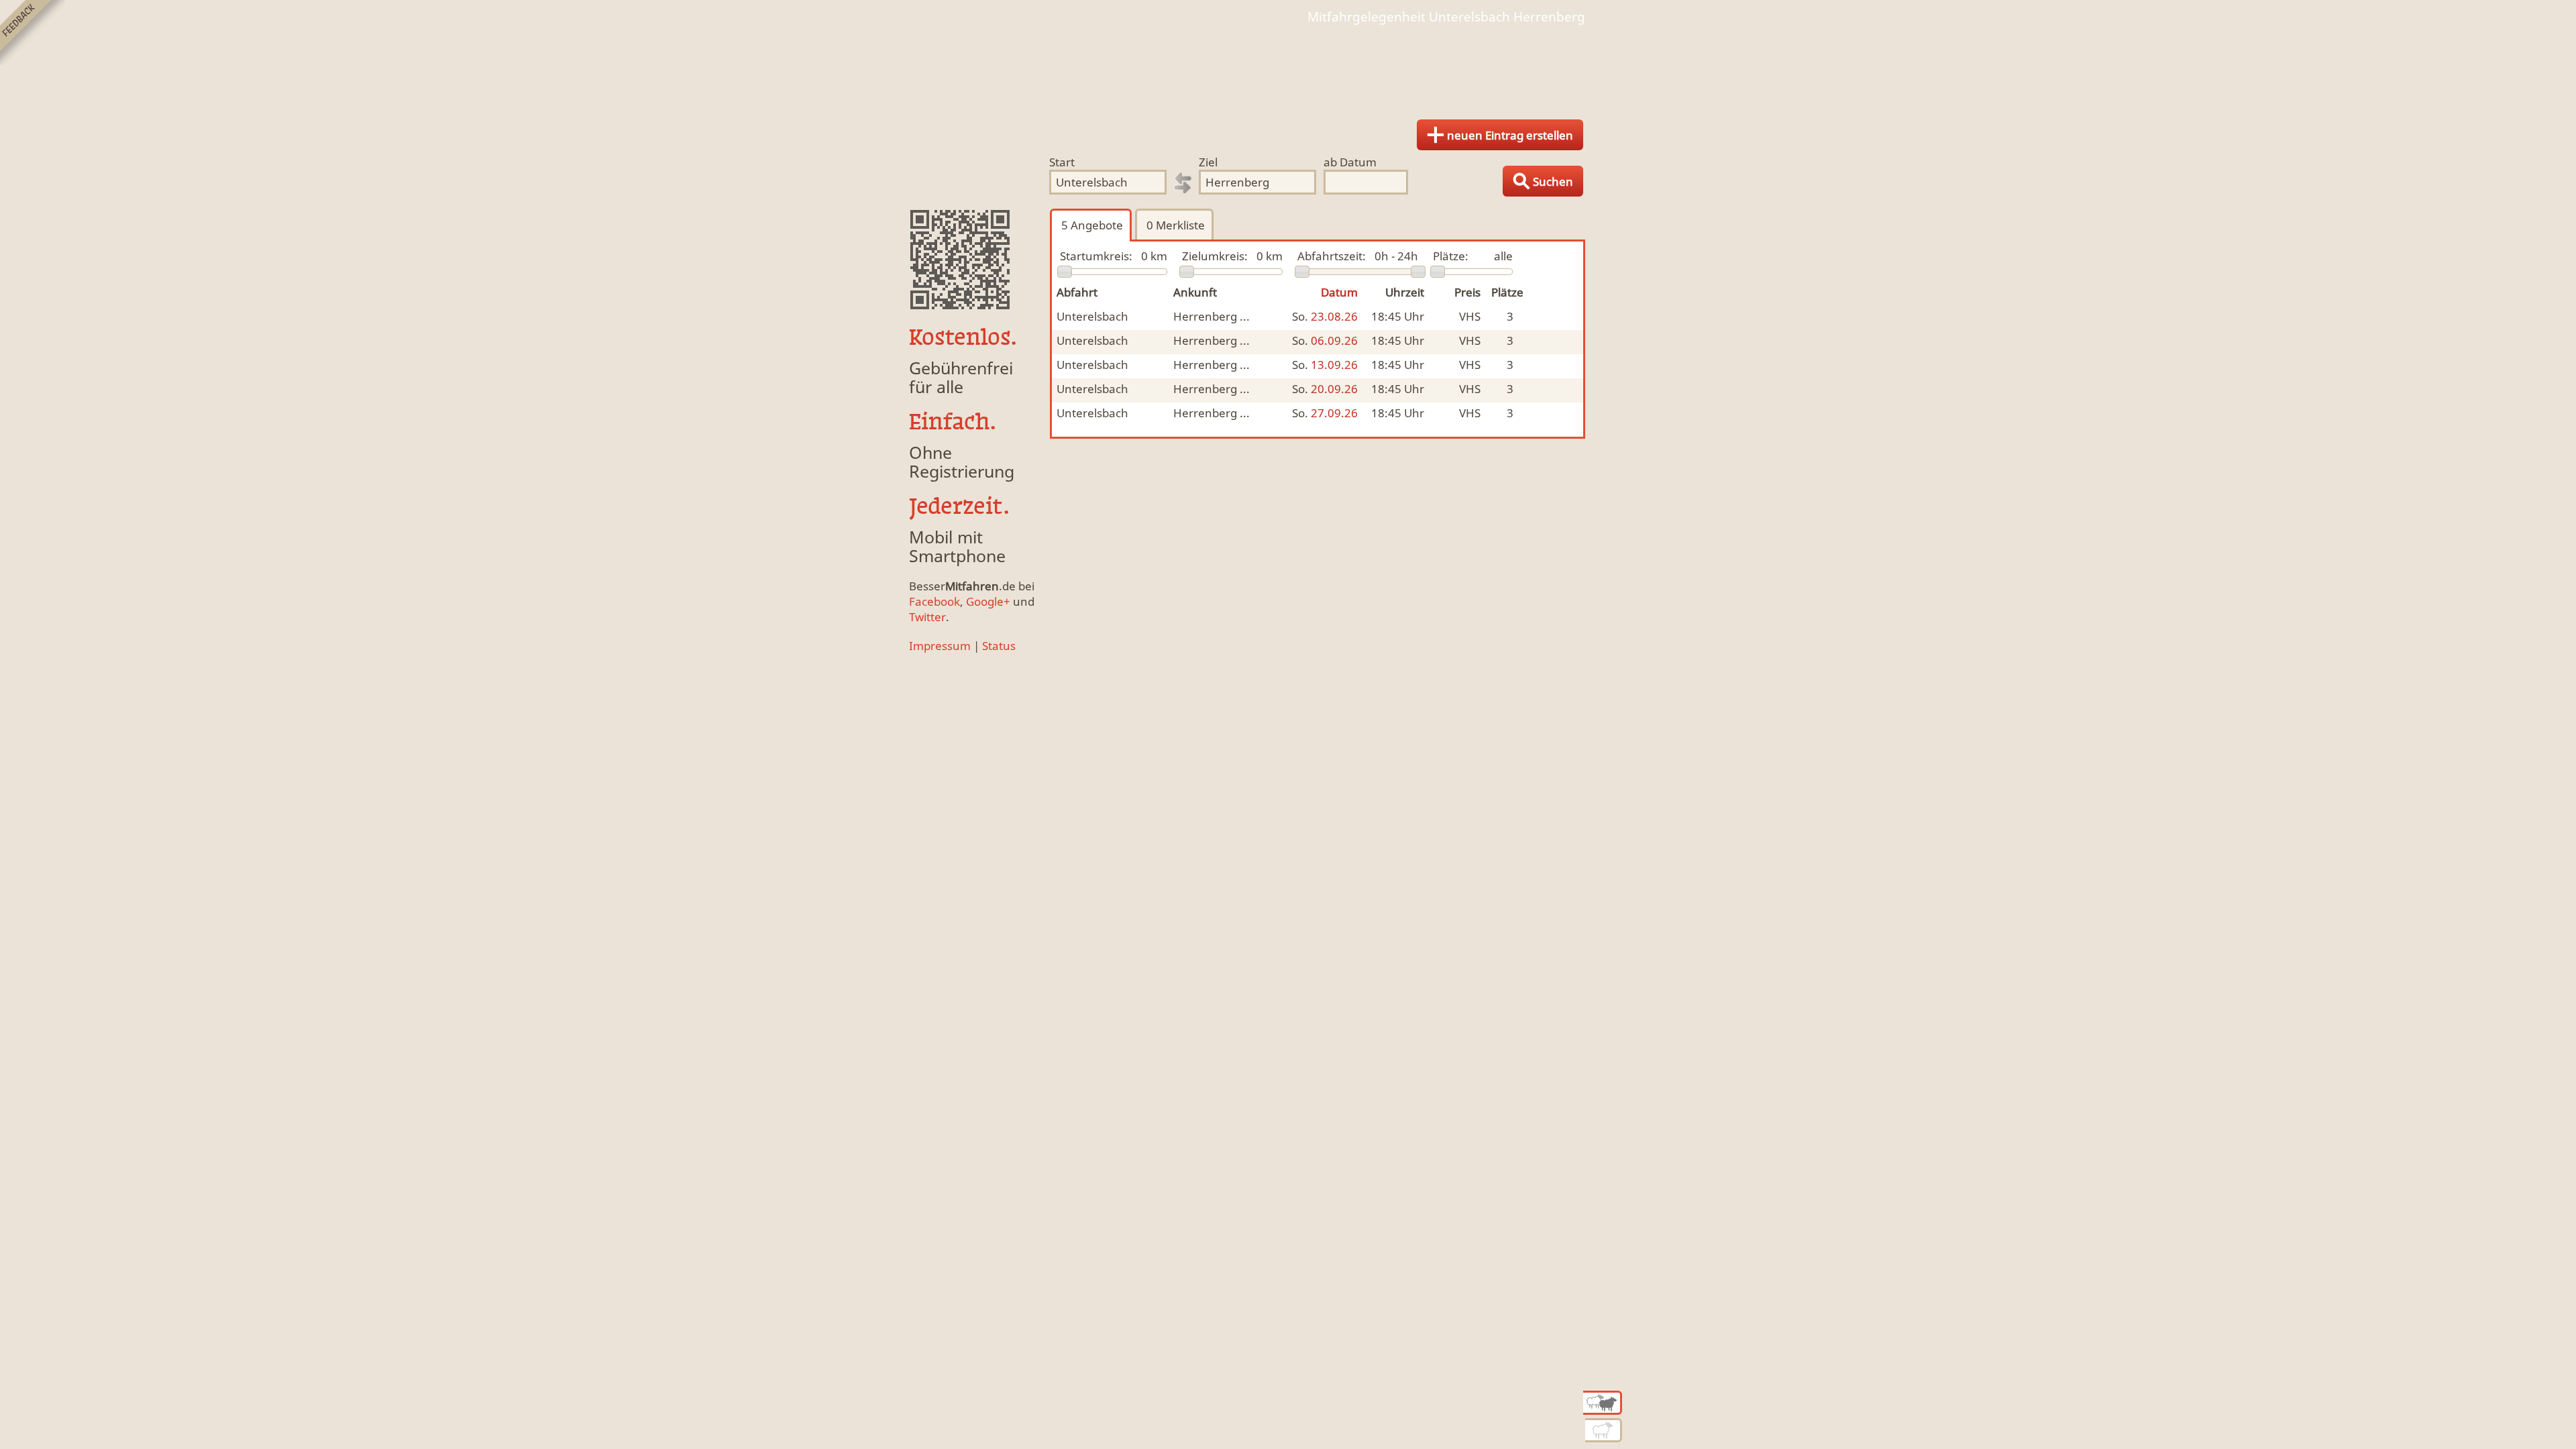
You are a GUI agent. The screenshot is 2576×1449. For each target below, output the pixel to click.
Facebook (934, 601)
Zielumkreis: (1215, 256)
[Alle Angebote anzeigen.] (1603, 1403)
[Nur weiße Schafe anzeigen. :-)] (1604, 1430)
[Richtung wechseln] (1183, 183)
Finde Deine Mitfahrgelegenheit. (1288, 67)
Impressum (940, 646)
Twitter (927, 617)
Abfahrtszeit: (1332, 256)
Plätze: (1451, 256)
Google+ (988, 601)
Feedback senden (33, 33)
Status (999, 646)
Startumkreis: (1096, 256)
